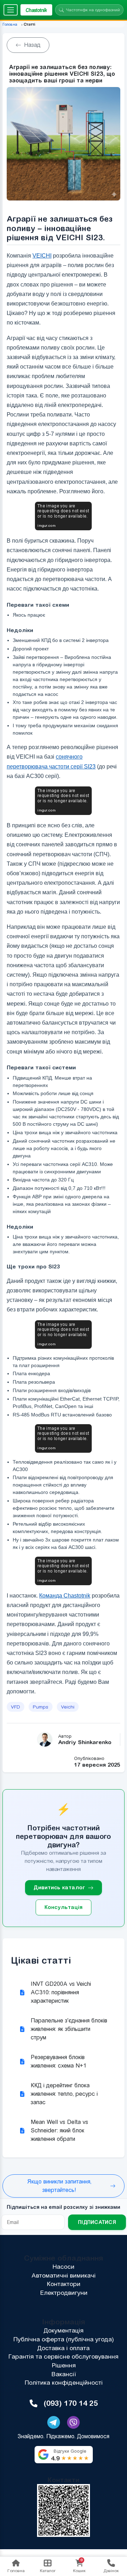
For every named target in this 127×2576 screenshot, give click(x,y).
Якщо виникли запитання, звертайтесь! (59, 2186)
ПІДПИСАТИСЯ (97, 2222)
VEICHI (42, 256)
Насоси (64, 2267)
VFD (16, 1707)
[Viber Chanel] (73, 2422)
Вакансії (64, 2374)
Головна (10, 24)
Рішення (64, 2365)
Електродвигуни (64, 2293)
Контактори (64, 2284)
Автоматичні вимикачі (64, 2275)
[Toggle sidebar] (11, 10)
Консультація (64, 1907)
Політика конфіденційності (64, 2383)
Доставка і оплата (64, 2348)
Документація (64, 2330)
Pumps (41, 1707)
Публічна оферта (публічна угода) (64, 2339)
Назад (32, 45)
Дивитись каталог (59, 1887)
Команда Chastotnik (65, 1596)
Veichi (68, 1707)
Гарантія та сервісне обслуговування (64, 2356)
